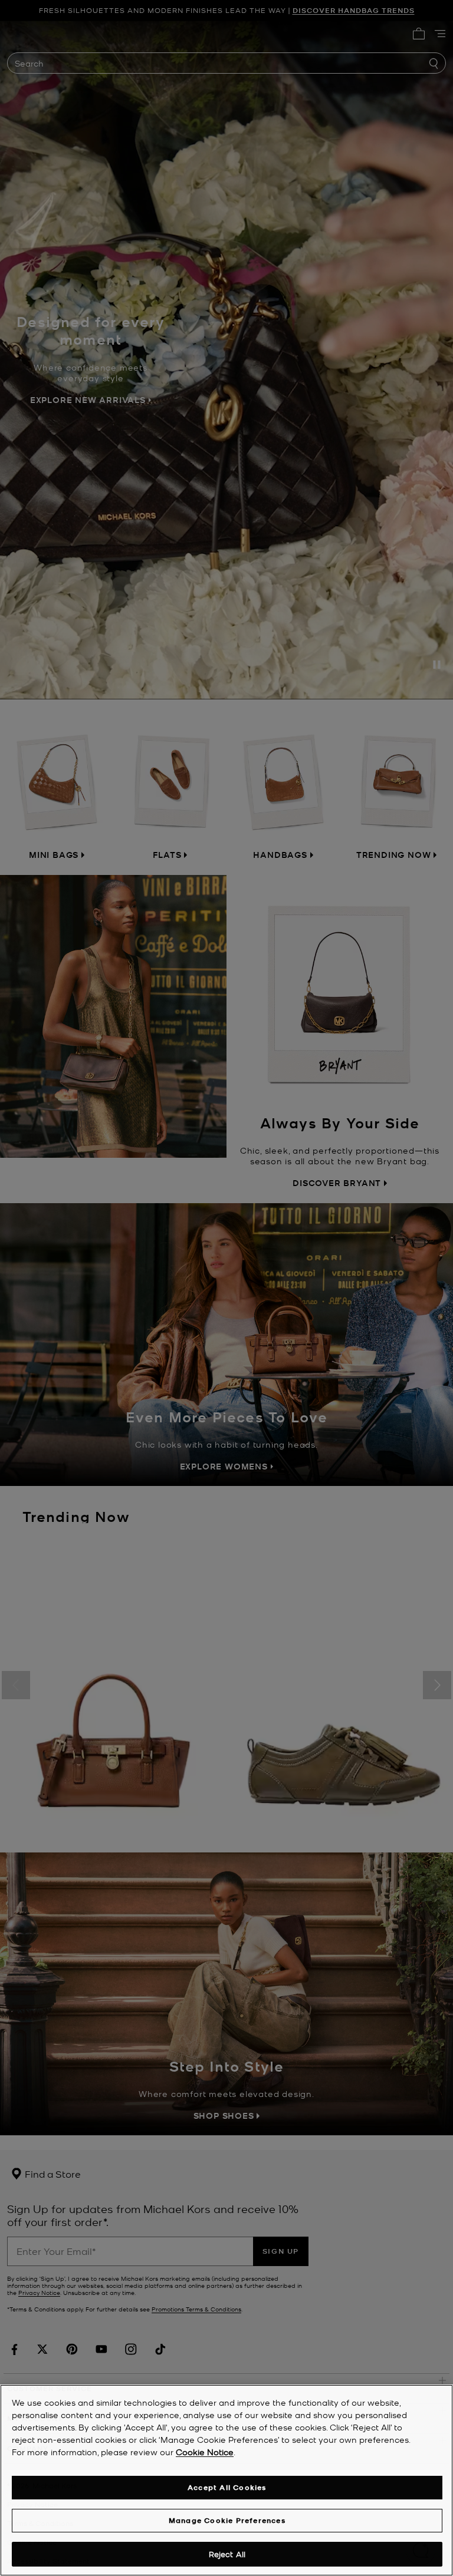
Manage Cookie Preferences (227, 2520)
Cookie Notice (205, 2452)
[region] (226, 2480)
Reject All (227, 2554)
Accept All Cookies (227, 2487)
